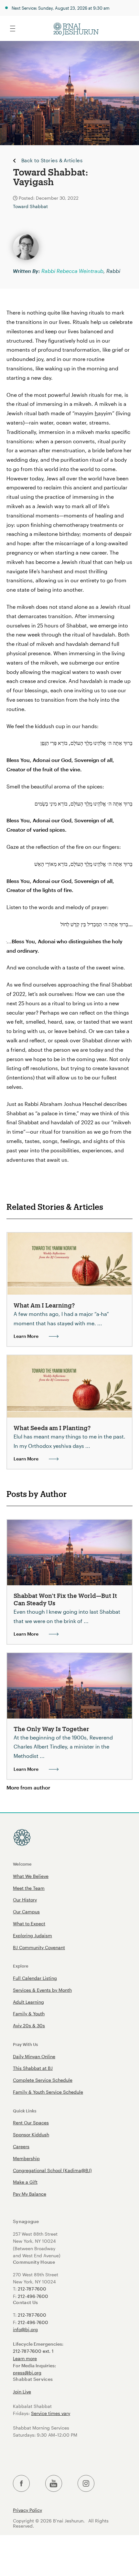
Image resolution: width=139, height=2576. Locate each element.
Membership (26, 2158)
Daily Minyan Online (34, 2056)
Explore (21, 1966)
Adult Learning (28, 2002)
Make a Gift (25, 2182)
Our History (25, 1900)
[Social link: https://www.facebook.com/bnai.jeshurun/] (21, 2484)
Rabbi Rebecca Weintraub (72, 271)
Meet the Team (29, 1888)
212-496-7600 (33, 2296)
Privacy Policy (27, 2510)
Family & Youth (29, 2014)
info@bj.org (25, 2329)
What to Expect (29, 1924)
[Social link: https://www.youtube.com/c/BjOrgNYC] (54, 2484)
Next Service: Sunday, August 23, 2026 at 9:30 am (61, 8)
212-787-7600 (32, 2289)
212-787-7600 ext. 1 (33, 2351)
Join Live (22, 2392)
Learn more (25, 2358)
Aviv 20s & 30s (29, 2025)
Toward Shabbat (30, 206)
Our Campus (26, 1912)
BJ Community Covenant (39, 1947)
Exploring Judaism (32, 1935)
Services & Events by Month (42, 1990)
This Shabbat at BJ (33, 2068)
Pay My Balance (30, 2194)
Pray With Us (25, 2044)
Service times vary (51, 2413)
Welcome (22, 1864)
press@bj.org (27, 2373)
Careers (21, 2146)
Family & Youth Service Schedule (48, 2092)
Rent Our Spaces (31, 2123)
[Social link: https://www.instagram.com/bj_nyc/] (86, 2484)
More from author (28, 1787)
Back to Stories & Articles (52, 161)
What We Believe (31, 1876)
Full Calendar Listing (35, 1978)
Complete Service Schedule (43, 2080)
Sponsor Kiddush (31, 2135)
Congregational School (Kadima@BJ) (52, 2170)
